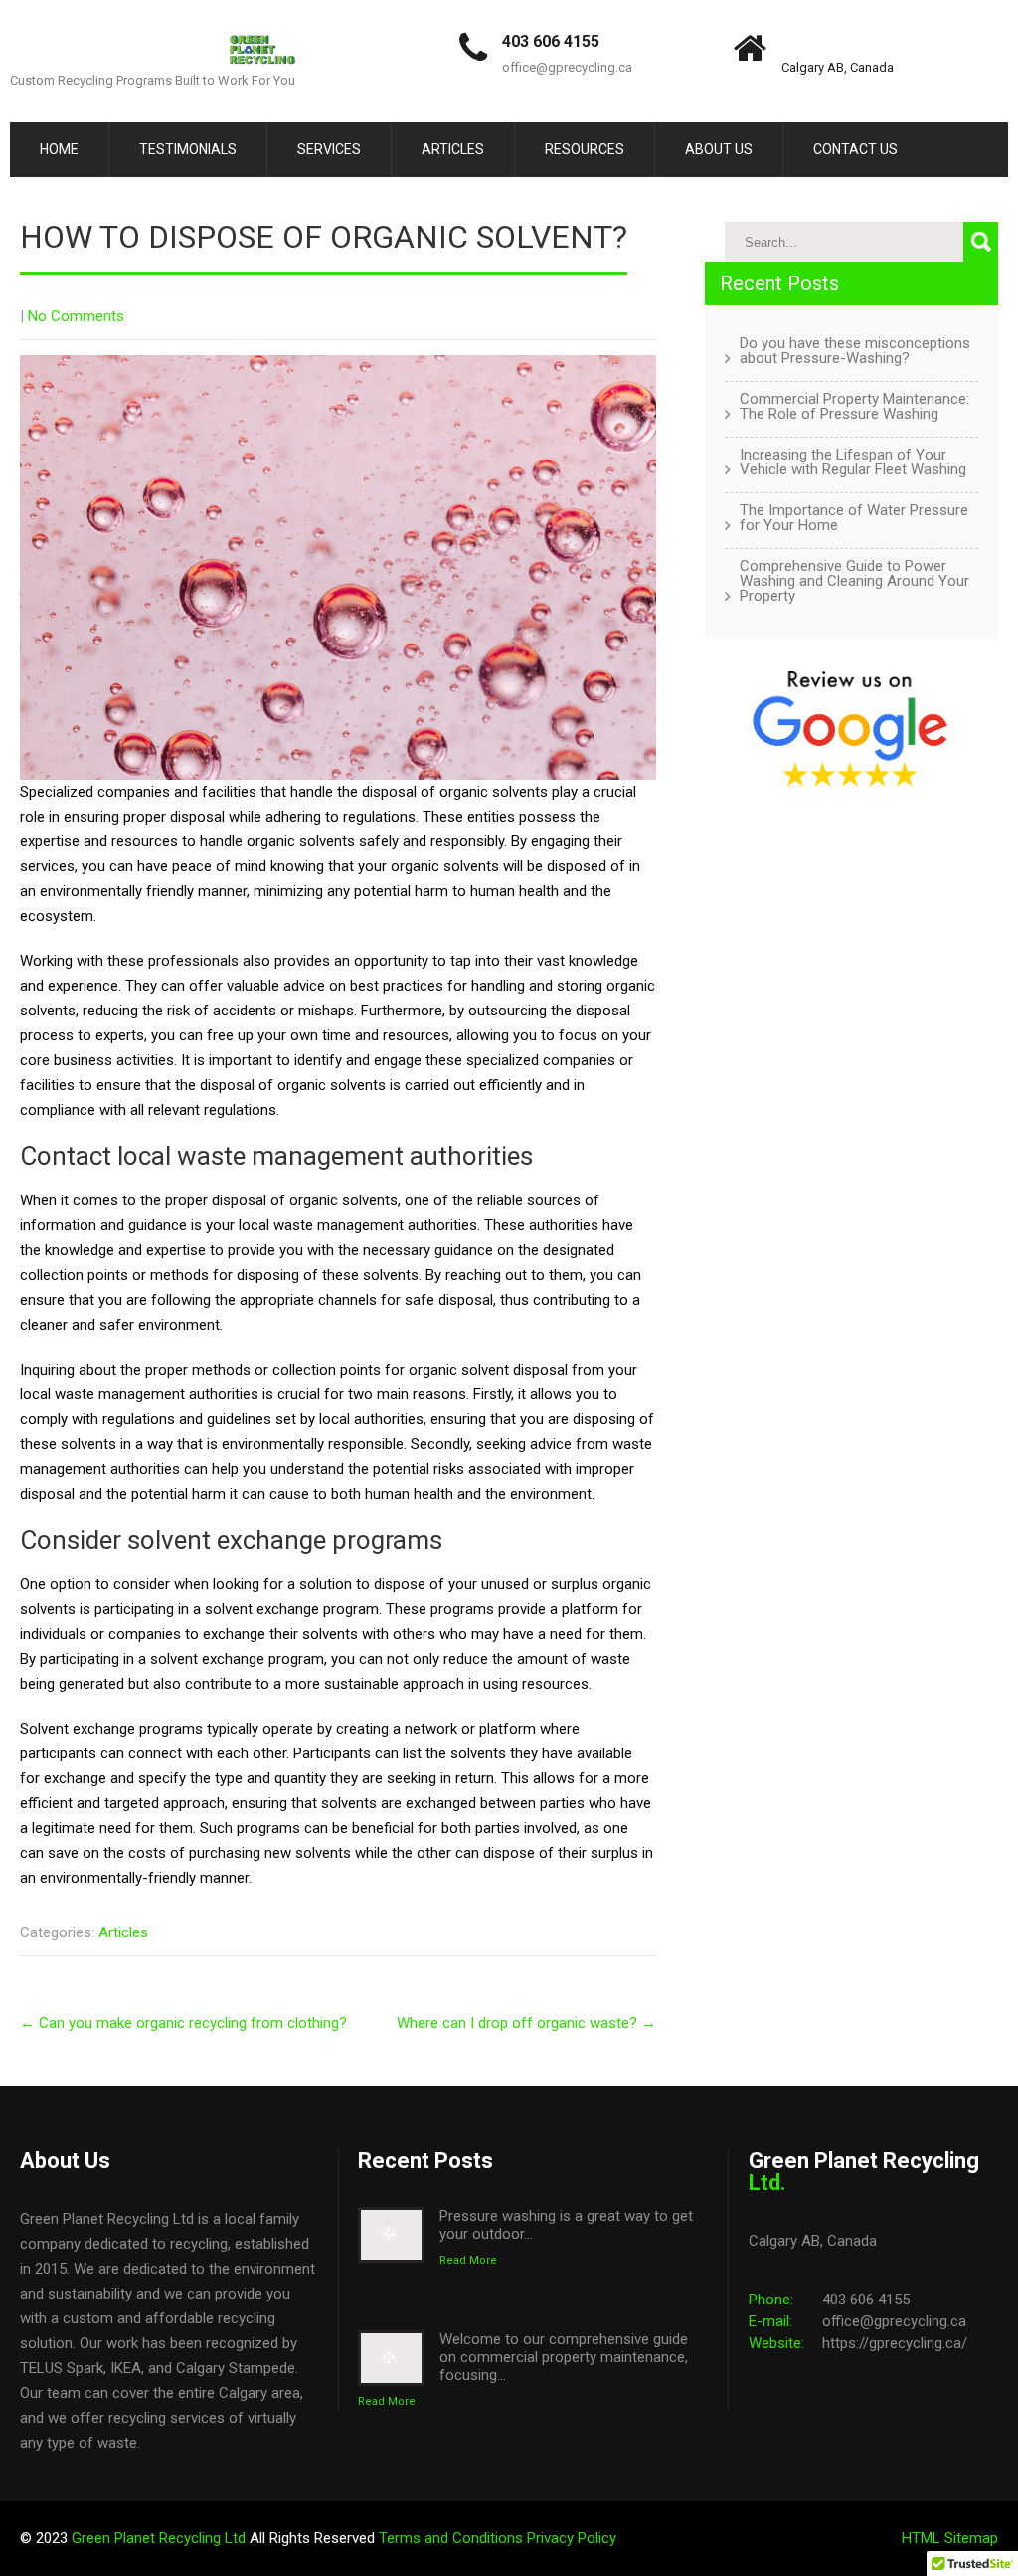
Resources (585, 149)
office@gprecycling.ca (567, 67)
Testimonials (188, 149)
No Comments (76, 316)
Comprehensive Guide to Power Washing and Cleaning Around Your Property (854, 581)
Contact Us (855, 149)
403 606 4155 (551, 41)
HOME (59, 149)
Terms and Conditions (453, 2538)
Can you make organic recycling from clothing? (183, 2023)
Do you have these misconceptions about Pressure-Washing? (855, 351)
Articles (453, 149)
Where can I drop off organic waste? (526, 2023)
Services (329, 149)
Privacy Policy (572, 2538)
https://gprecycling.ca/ (895, 2343)
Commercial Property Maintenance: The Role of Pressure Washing (854, 407)
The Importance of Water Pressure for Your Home (854, 518)
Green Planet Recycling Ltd (161, 2538)
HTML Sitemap (950, 2538)
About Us (719, 149)
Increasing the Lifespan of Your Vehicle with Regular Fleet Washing (853, 462)
